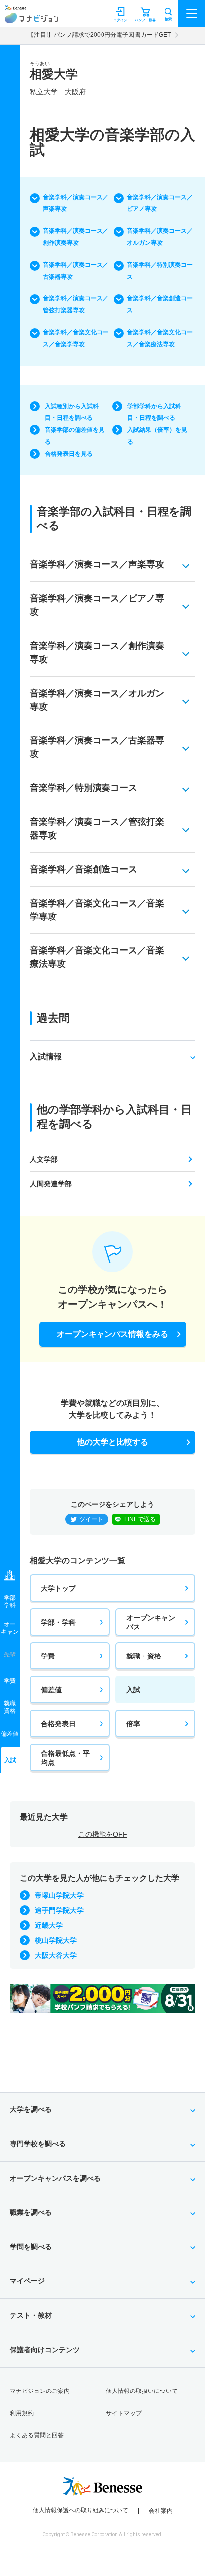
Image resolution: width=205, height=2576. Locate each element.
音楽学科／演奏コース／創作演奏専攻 (76, 237)
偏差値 (51, 1690)
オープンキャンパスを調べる (55, 2178)
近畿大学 (49, 1925)
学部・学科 (58, 1622)
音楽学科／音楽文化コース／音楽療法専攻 (160, 338)
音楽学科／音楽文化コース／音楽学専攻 (76, 338)
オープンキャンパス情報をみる (112, 1334)
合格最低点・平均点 (65, 1758)
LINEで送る (140, 1519)
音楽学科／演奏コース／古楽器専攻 (76, 271)
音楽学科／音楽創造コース (160, 304)
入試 (133, 1690)
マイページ (27, 2281)
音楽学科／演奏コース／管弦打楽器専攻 (76, 304)
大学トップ (58, 1588)
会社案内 (161, 2511)
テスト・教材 (31, 2315)
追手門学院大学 (59, 1910)
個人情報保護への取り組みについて (81, 2510)
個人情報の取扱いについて (142, 2391)
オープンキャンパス (151, 1622)
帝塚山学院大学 (59, 1895)
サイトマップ (124, 2413)
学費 (48, 1656)
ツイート (91, 1519)
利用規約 (22, 2413)
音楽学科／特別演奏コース (160, 271)
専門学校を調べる (38, 2144)
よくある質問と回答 (37, 2435)
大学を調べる (31, 2109)
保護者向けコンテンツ (45, 2350)
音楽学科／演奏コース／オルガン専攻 (160, 237)
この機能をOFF (103, 1834)
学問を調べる (31, 2247)
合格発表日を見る (69, 454)
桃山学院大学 (56, 1940)
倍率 (133, 1724)
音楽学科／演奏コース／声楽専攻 (76, 203)
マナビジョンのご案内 (40, 2391)
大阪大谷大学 (56, 1955)
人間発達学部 (51, 1184)
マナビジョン (32, 18)
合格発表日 (58, 1724)
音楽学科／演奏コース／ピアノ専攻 (160, 203)
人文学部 (44, 1159)
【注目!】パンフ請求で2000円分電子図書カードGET (99, 35)
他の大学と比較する (112, 1442)
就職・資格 (144, 1656)
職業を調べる (31, 2212)
